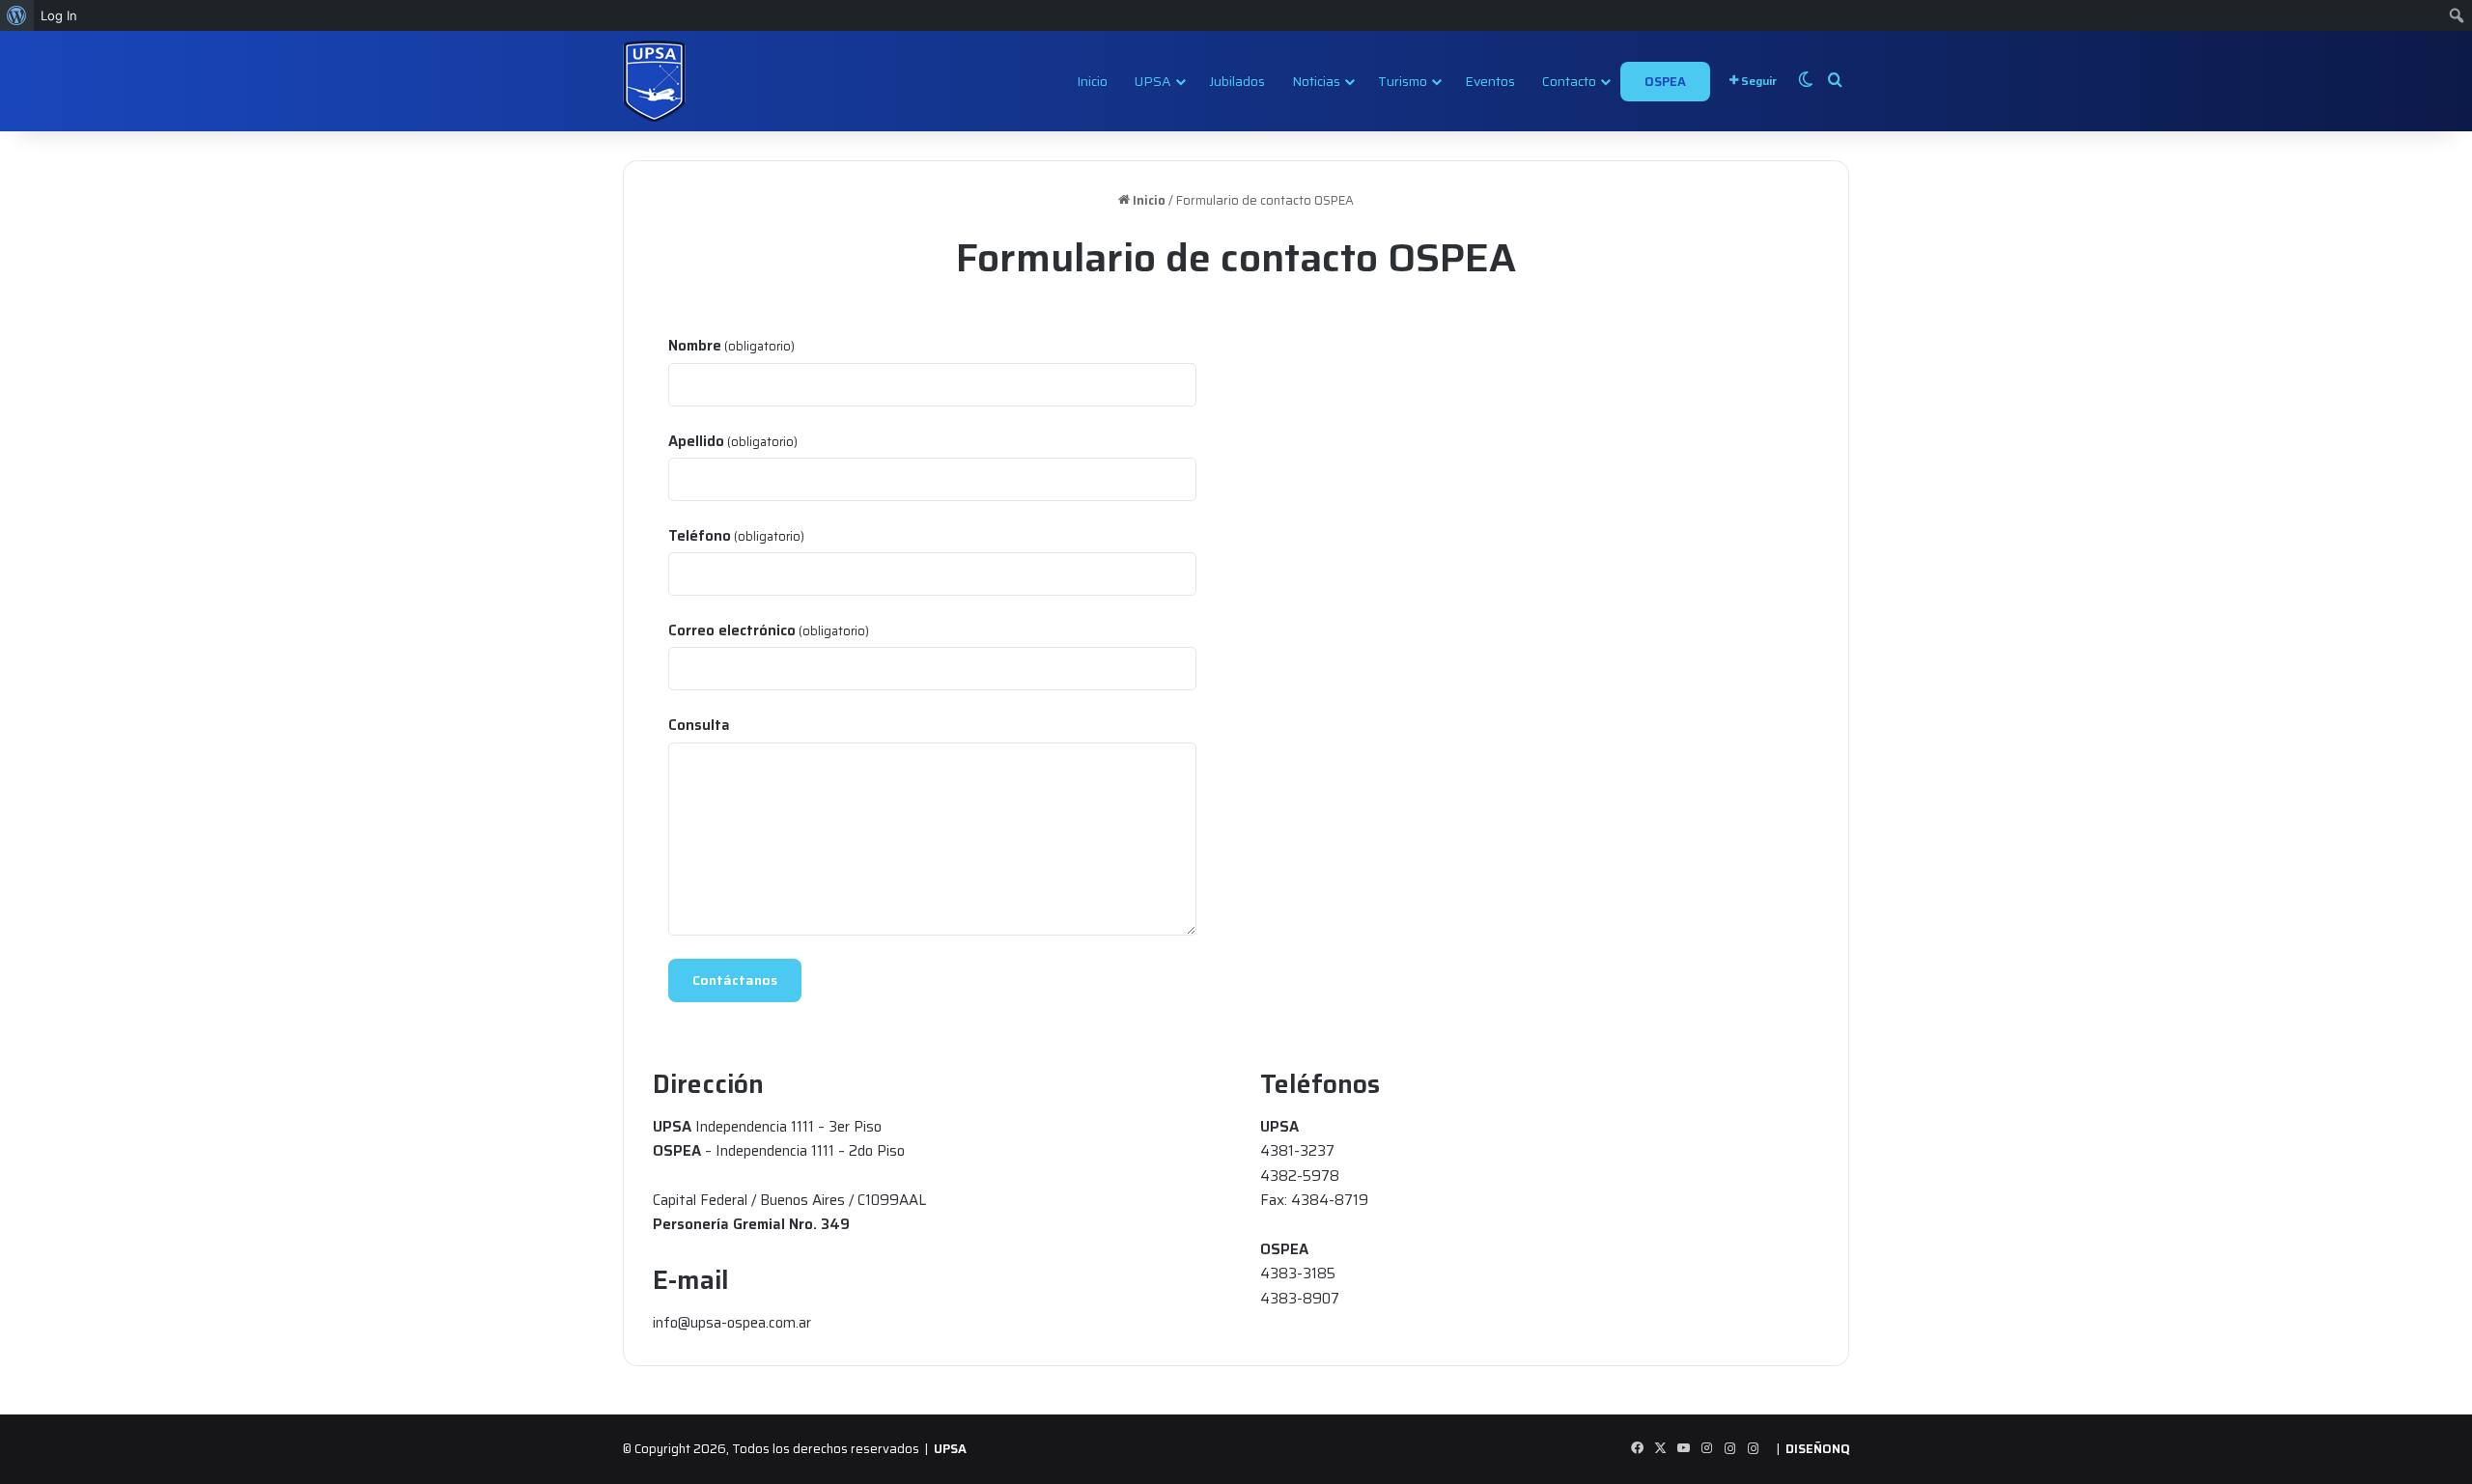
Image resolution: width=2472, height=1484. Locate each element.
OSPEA (1665, 82)
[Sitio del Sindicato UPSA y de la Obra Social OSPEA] (654, 81)
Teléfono (736, 536)
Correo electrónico (769, 630)
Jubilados (1237, 81)
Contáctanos (735, 980)
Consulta (699, 725)
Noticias (1316, 81)
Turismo (1403, 81)
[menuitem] (17, 15)
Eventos (1490, 81)
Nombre (731, 346)
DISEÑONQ (1817, 1449)
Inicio (1092, 81)
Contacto (1569, 81)
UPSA (1153, 81)
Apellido (733, 441)
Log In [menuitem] (59, 15)
